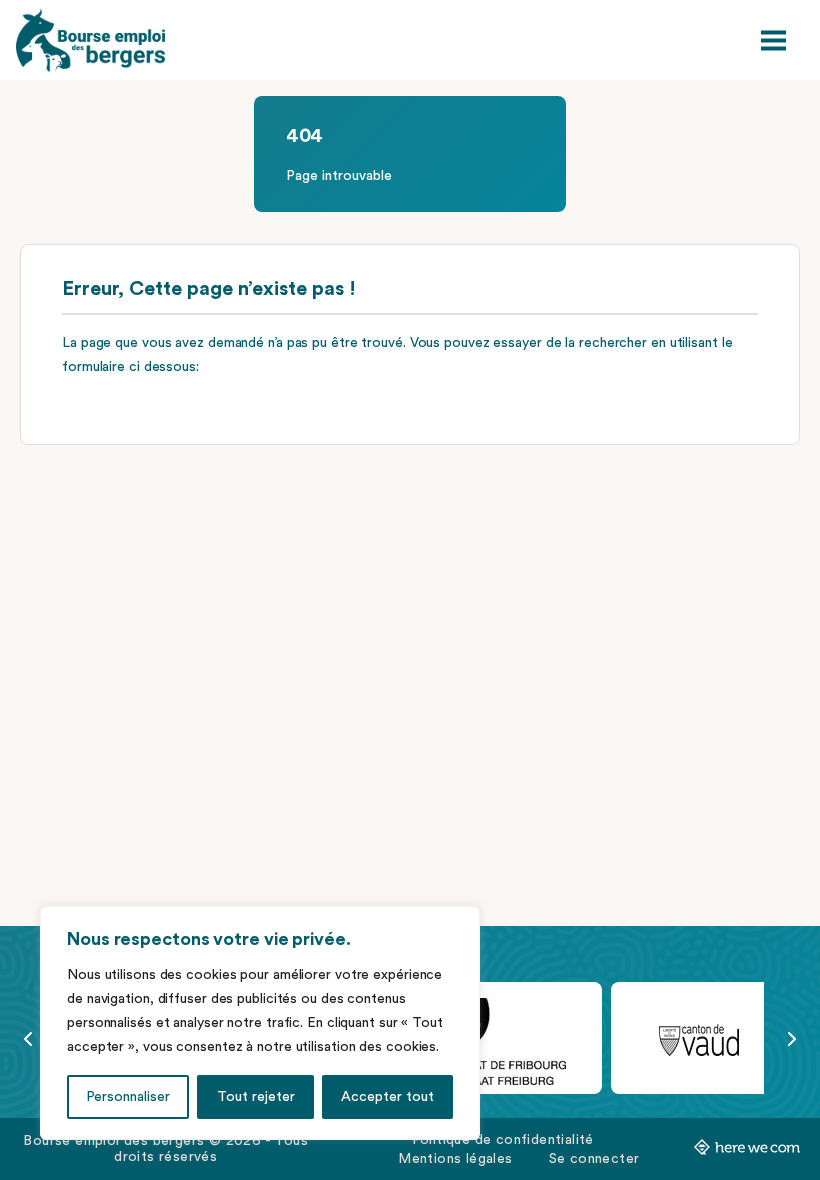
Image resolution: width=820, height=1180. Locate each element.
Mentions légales (455, 1159)
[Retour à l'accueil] (90, 41)
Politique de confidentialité (503, 1140)
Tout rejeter (256, 1097)
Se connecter (594, 1159)
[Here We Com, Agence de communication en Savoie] (747, 1151)
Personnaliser (128, 1097)
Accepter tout (387, 1097)
